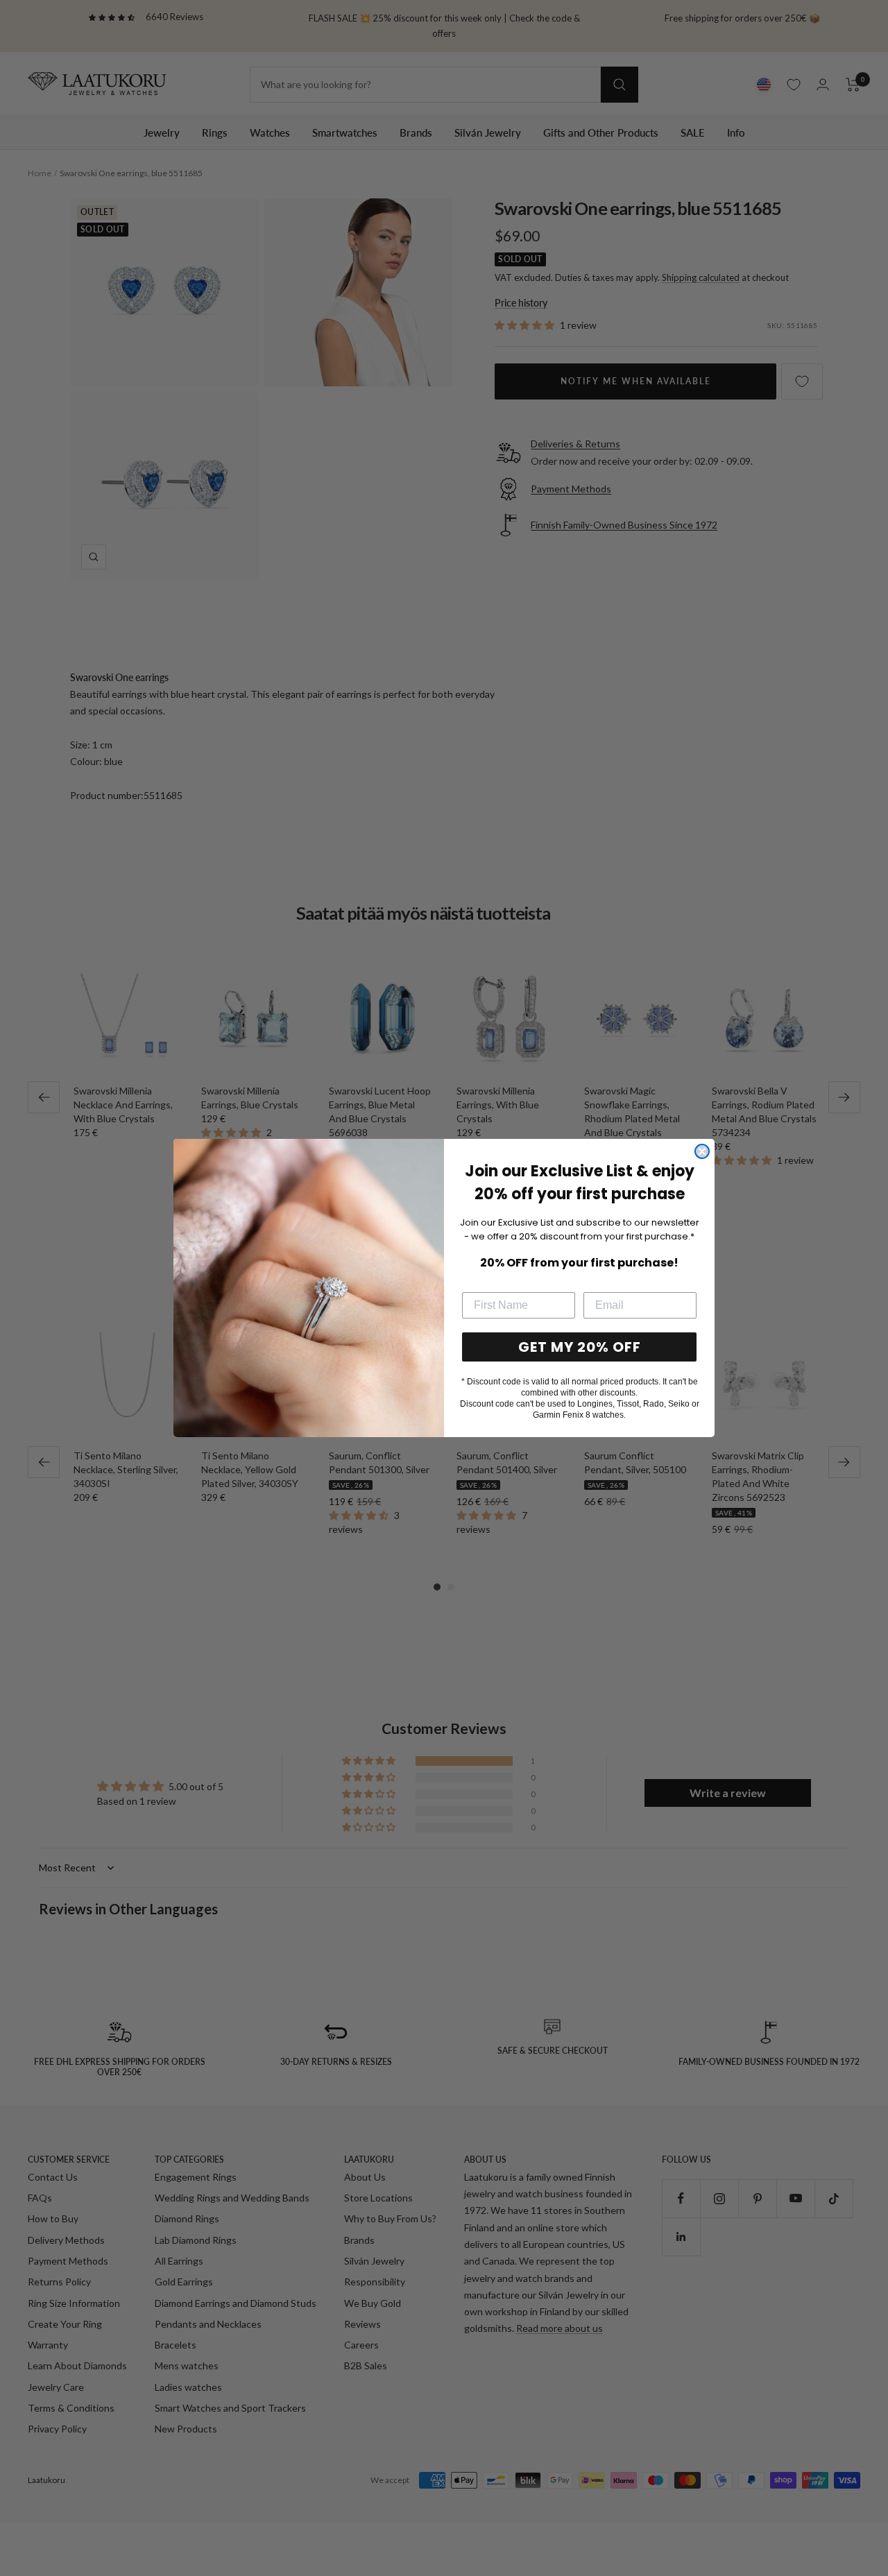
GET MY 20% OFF (580, 1347)
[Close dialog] (702, 1151)
